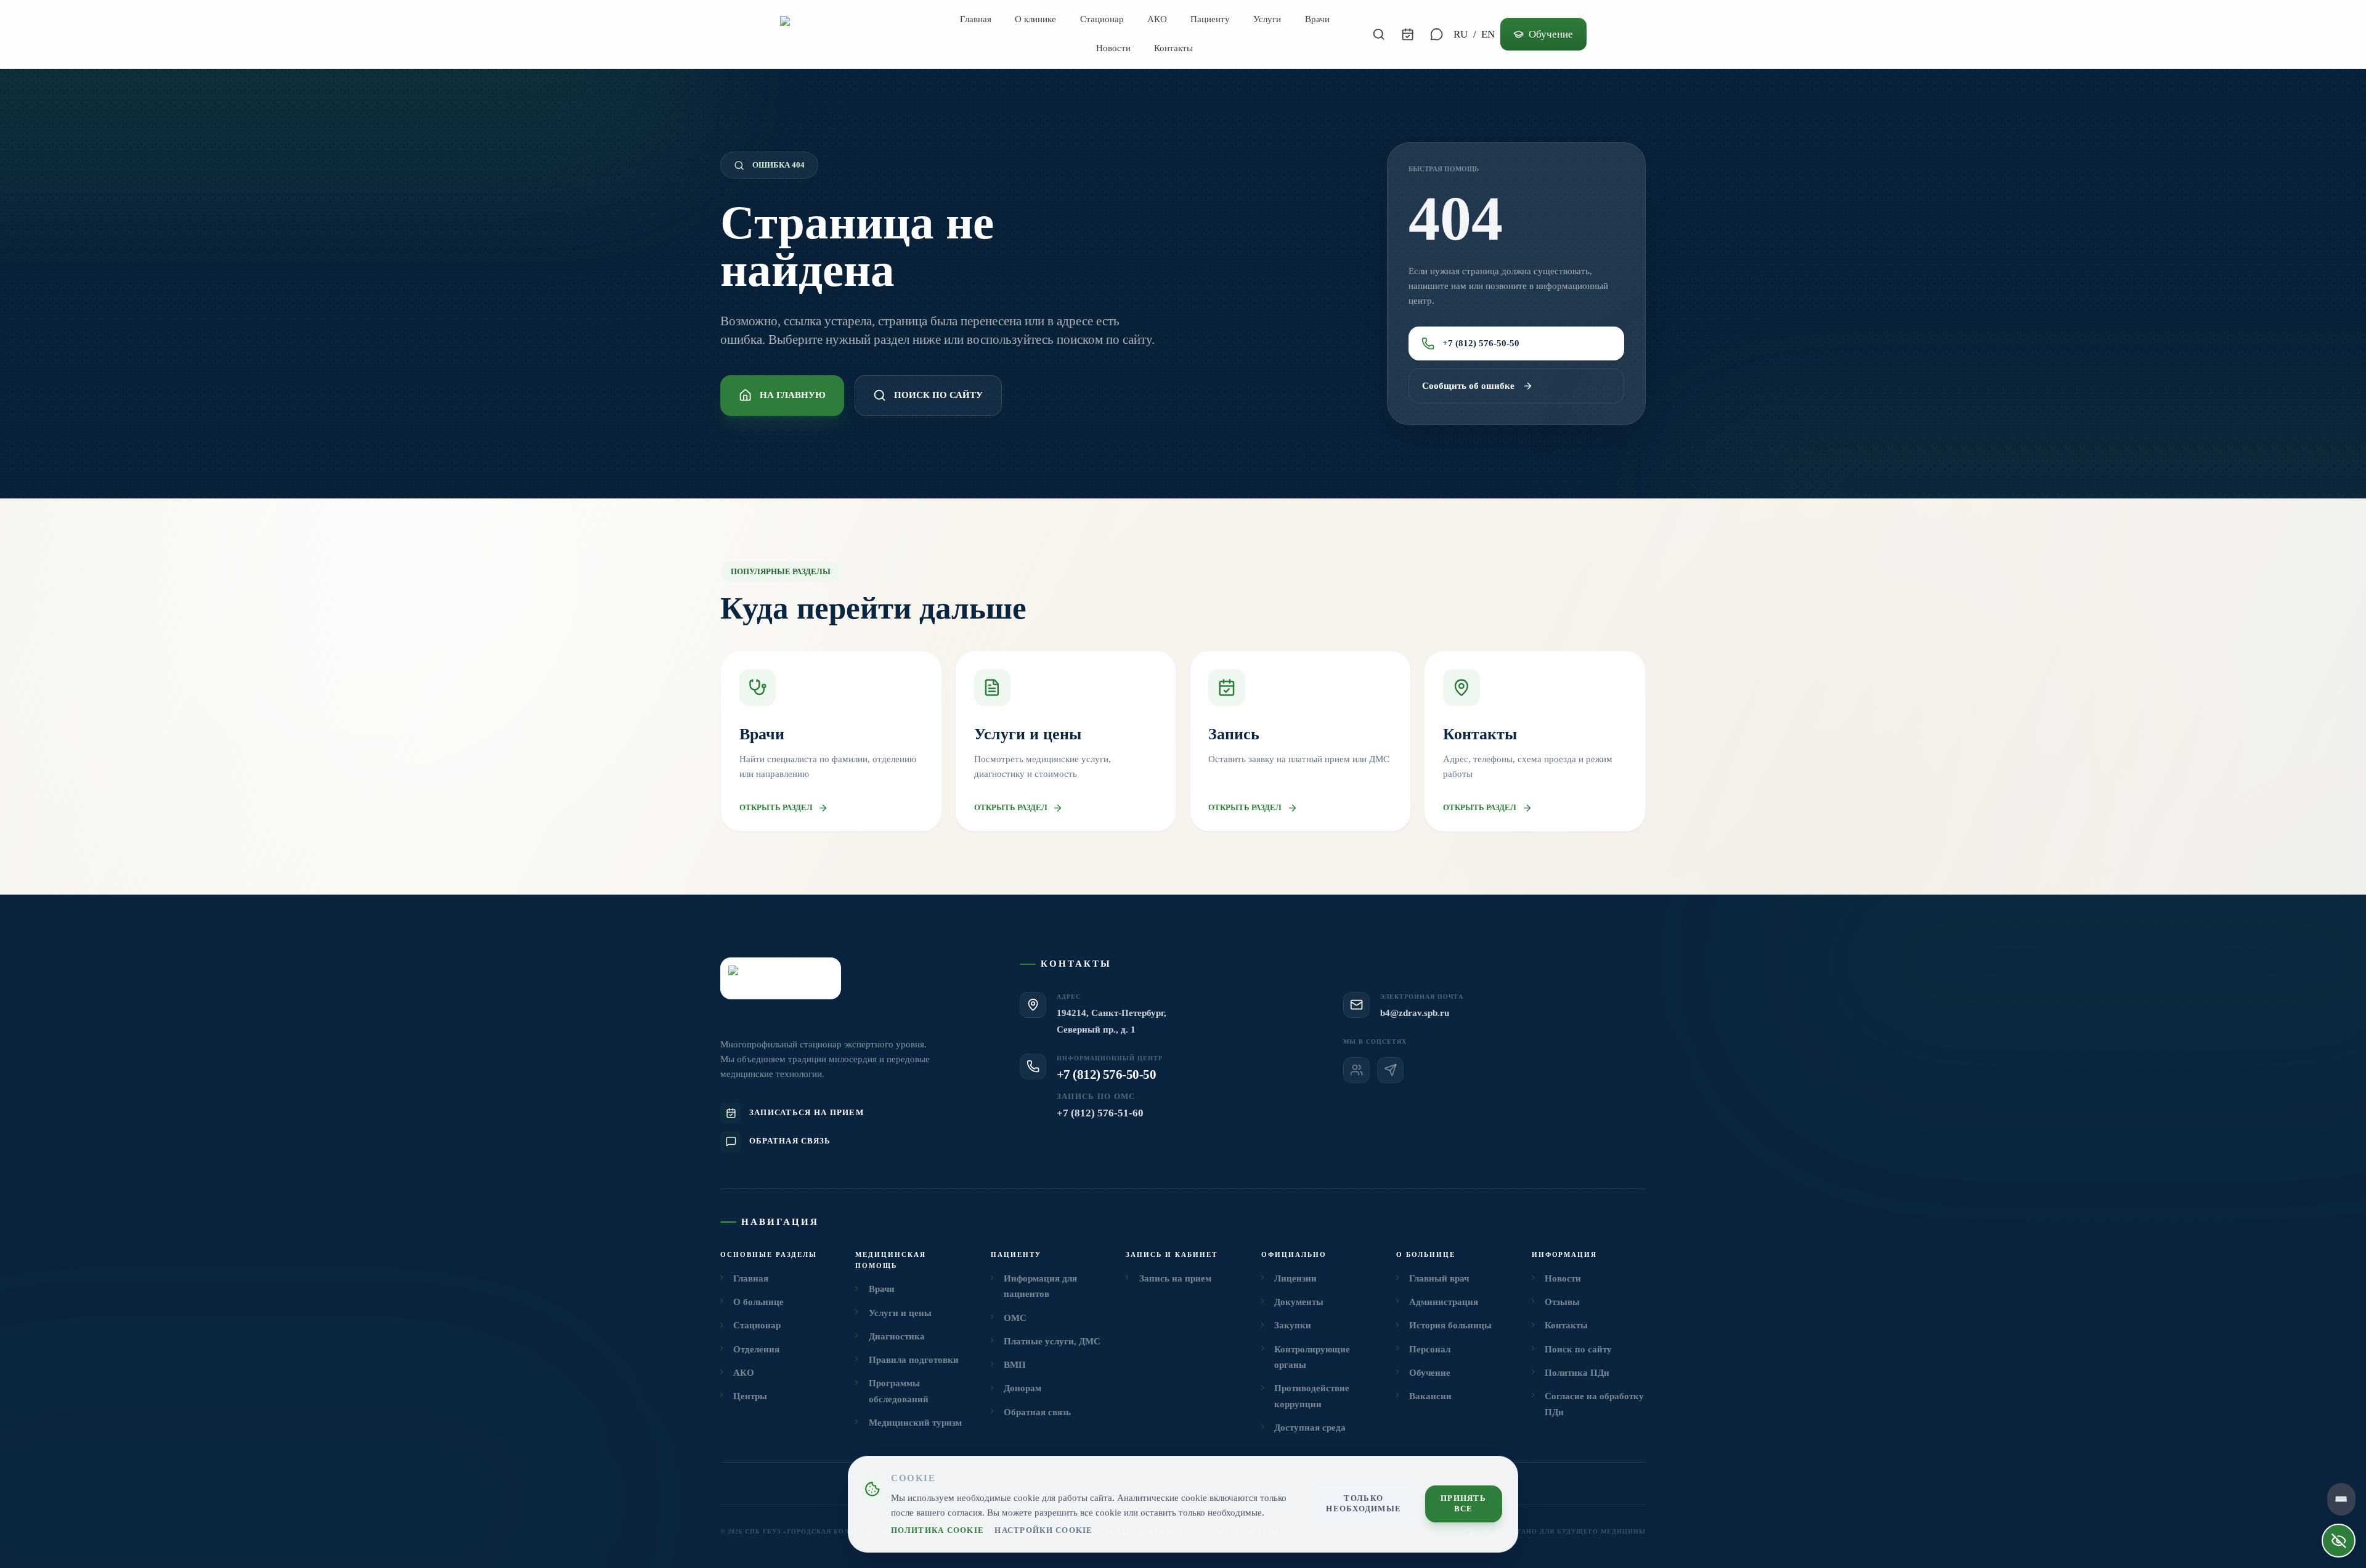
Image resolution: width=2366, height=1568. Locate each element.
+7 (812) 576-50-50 (1481, 343)
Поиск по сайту (938, 395)
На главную (793, 395)
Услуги (1267, 19)
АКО (1157, 19)
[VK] (1356, 1070)
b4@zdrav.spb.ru (1415, 1013)
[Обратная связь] (1436, 34)
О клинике (1035, 19)
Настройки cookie (1043, 1530)
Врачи (1317, 19)
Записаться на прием (807, 1113)
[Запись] (1408, 34)
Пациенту (1210, 19)
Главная (976, 19)
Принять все (1463, 1504)
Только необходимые (1364, 1504)
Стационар (1102, 19)
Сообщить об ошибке (1468, 386)
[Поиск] (1379, 34)
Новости (1113, 48)
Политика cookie (937, 1530)
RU (1461, 34)
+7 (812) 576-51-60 (1100, 1113)
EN (1488, 34)
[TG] (1390, 1070)
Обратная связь (790, 1141)
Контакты (1173, 48)
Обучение (1551, 34)
